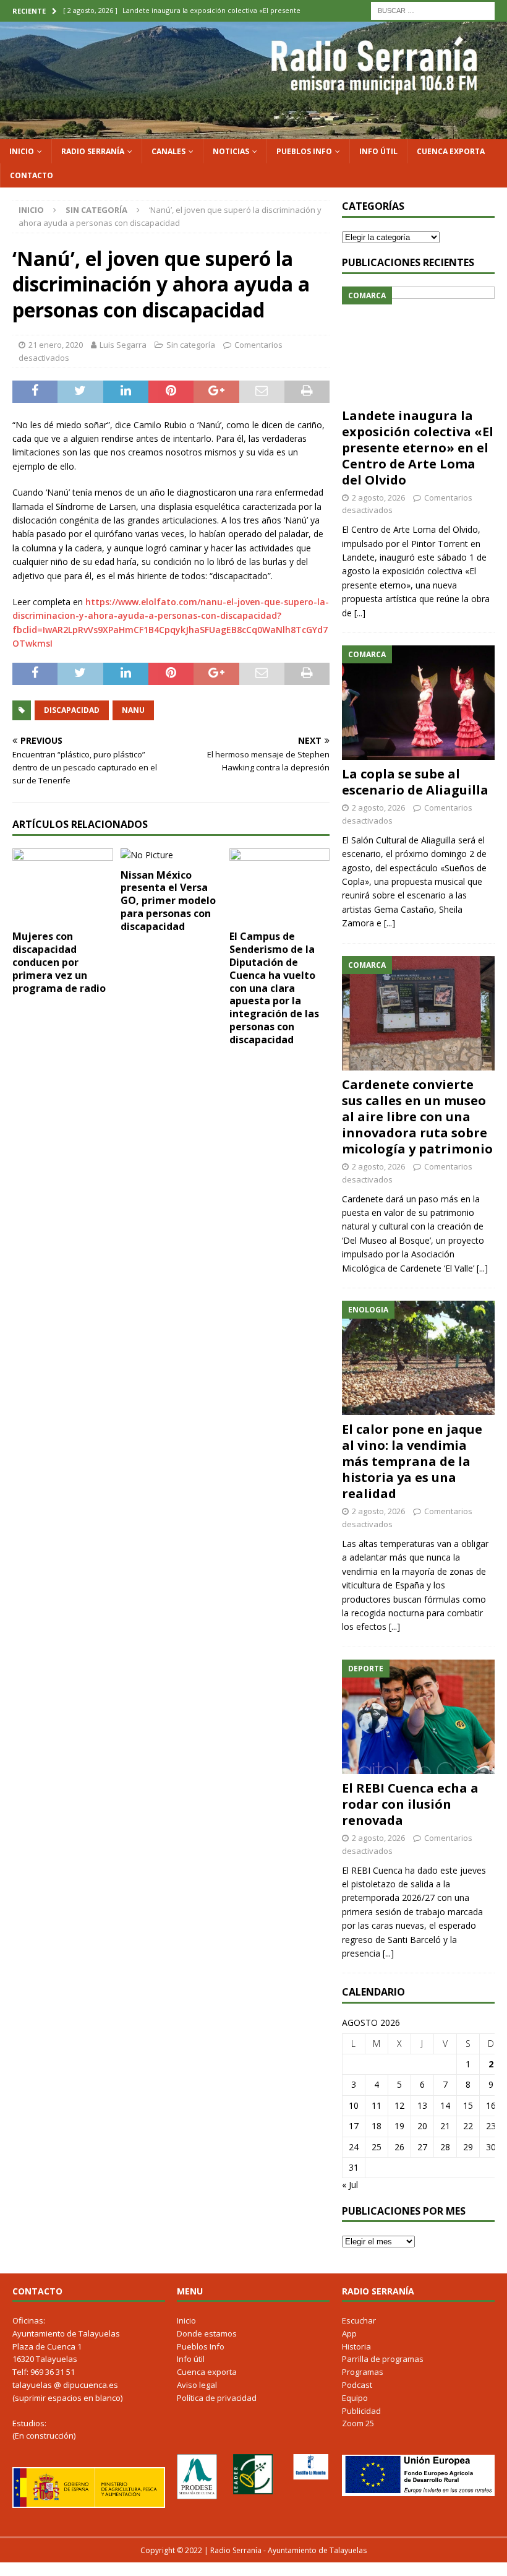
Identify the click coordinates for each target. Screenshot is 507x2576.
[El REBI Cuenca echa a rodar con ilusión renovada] (418, 1717)
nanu (133, 710)
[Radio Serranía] (253, 131)
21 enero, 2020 (56, 345)
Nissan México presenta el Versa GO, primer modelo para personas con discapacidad (168, 901)
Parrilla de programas (383, 2359)
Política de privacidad (217, 2398)
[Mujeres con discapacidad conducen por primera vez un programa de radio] (63, 886)
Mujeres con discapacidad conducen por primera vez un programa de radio (59, 962)
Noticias (231, 151)
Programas (363, 2372)
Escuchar (359, 2320)
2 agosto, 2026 (378, 498)
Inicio (22, 151)
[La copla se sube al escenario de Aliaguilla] (418, 703)
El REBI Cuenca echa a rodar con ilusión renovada (410, 1804)
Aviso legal (197, 2385)
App (349, 2333)
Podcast (357, 2385)
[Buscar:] (433, 10)
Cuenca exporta (451, 151)
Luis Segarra (123, 345)
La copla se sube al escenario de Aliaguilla (415, 782)
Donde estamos (207, 2333)
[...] (360, 613)
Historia (356, 2346)
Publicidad (361, 2411)
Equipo (355, 2398)
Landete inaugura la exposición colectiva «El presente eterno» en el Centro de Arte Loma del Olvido (418, 448)
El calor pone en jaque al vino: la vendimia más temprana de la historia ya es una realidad (412, 1461)
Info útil (378, 151)
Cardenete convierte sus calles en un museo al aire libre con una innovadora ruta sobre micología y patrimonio (417, 1117)
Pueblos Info (304, 151)
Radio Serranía (93, 151)
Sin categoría (191, 345)
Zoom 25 (358, 2423)
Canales (168, 151)
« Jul (350, 2185)
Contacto (32, 175)
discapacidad (72, 710)
